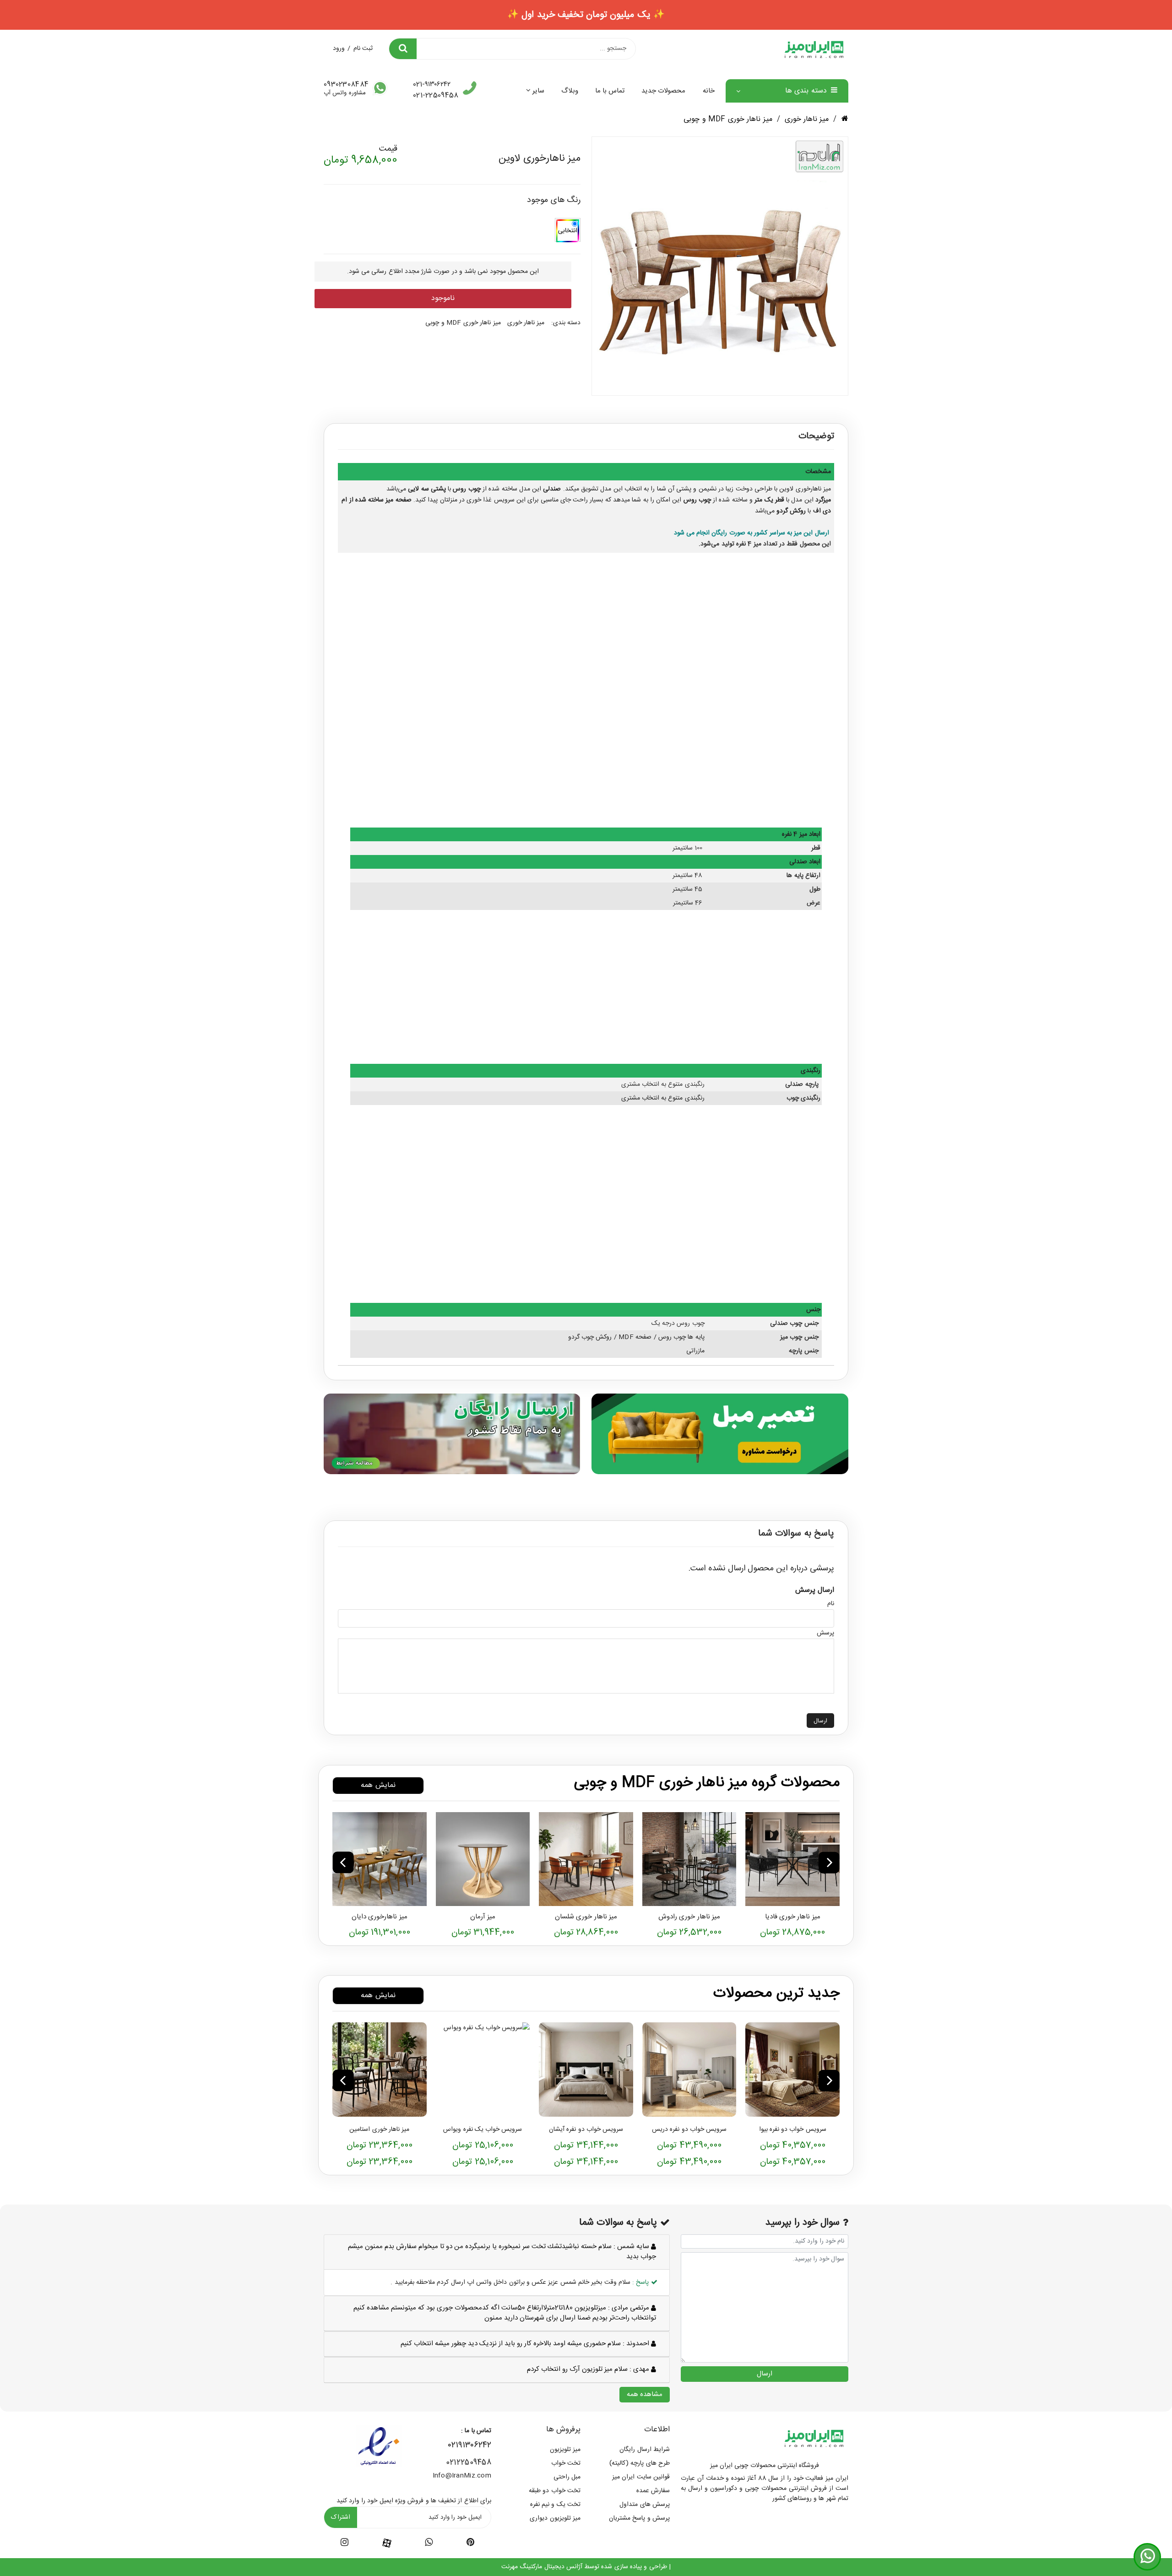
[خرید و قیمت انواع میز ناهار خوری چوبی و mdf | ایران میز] (792, 1859)
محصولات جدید (663, 91)
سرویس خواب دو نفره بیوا (793, 2129)
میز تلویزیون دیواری (555, 2518)
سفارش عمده (653, 2491)
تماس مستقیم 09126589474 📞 (586, 15)
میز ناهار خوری (807, 119)
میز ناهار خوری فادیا (793, 1917)
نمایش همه (378, 1785)
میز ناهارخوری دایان (380, 1917)
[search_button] (403, 49)
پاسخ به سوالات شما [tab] (796, 1534)
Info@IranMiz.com (462, 2476)
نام (831, 1604)
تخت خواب (566, 2463)
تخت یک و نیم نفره (555, 2505)
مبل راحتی (567, 2477)
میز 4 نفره (749, 544)
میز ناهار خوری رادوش (689, 1917)
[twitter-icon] (470, 2544)
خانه (709, 91)
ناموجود (443, 298)
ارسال (820, 1721)
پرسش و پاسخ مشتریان (639, 2518)
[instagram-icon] (345, 2544)
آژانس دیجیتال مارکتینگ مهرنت (542, 2567)
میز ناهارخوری (813, 489)
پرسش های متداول (645, 2505)
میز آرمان (483, 1917)
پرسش (825, 1633)
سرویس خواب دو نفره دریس (689, 2129)
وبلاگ (570, 91)
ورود (339, 49)
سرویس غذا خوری (491, 500)
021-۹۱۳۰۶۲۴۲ (432, 85)
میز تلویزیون (565, 2450)
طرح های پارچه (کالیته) (640, 2463)
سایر (538, 91)
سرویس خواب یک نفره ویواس (483, 2129)
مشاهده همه (645, 2394)
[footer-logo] (814, 2438)
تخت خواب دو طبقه (555, 2491)
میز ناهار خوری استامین (379, 2129)
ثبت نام (363, 49)
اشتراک (341, 2517)
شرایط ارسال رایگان (645, 2450)
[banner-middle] (720, 1433)
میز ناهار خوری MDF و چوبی (728, 119)
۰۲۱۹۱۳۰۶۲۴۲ (470, 2445)
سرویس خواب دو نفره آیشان (586, 2129)
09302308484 (346, 85)
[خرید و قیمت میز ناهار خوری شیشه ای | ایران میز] (689, 1859)
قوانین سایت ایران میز (641, 2477)
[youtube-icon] (429, 2544)
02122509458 (469, 2463)
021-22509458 (436, 95)
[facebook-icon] (387, 2543)
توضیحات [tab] (816, 436)
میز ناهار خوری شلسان (586, 1917)
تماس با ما (610, 91)
